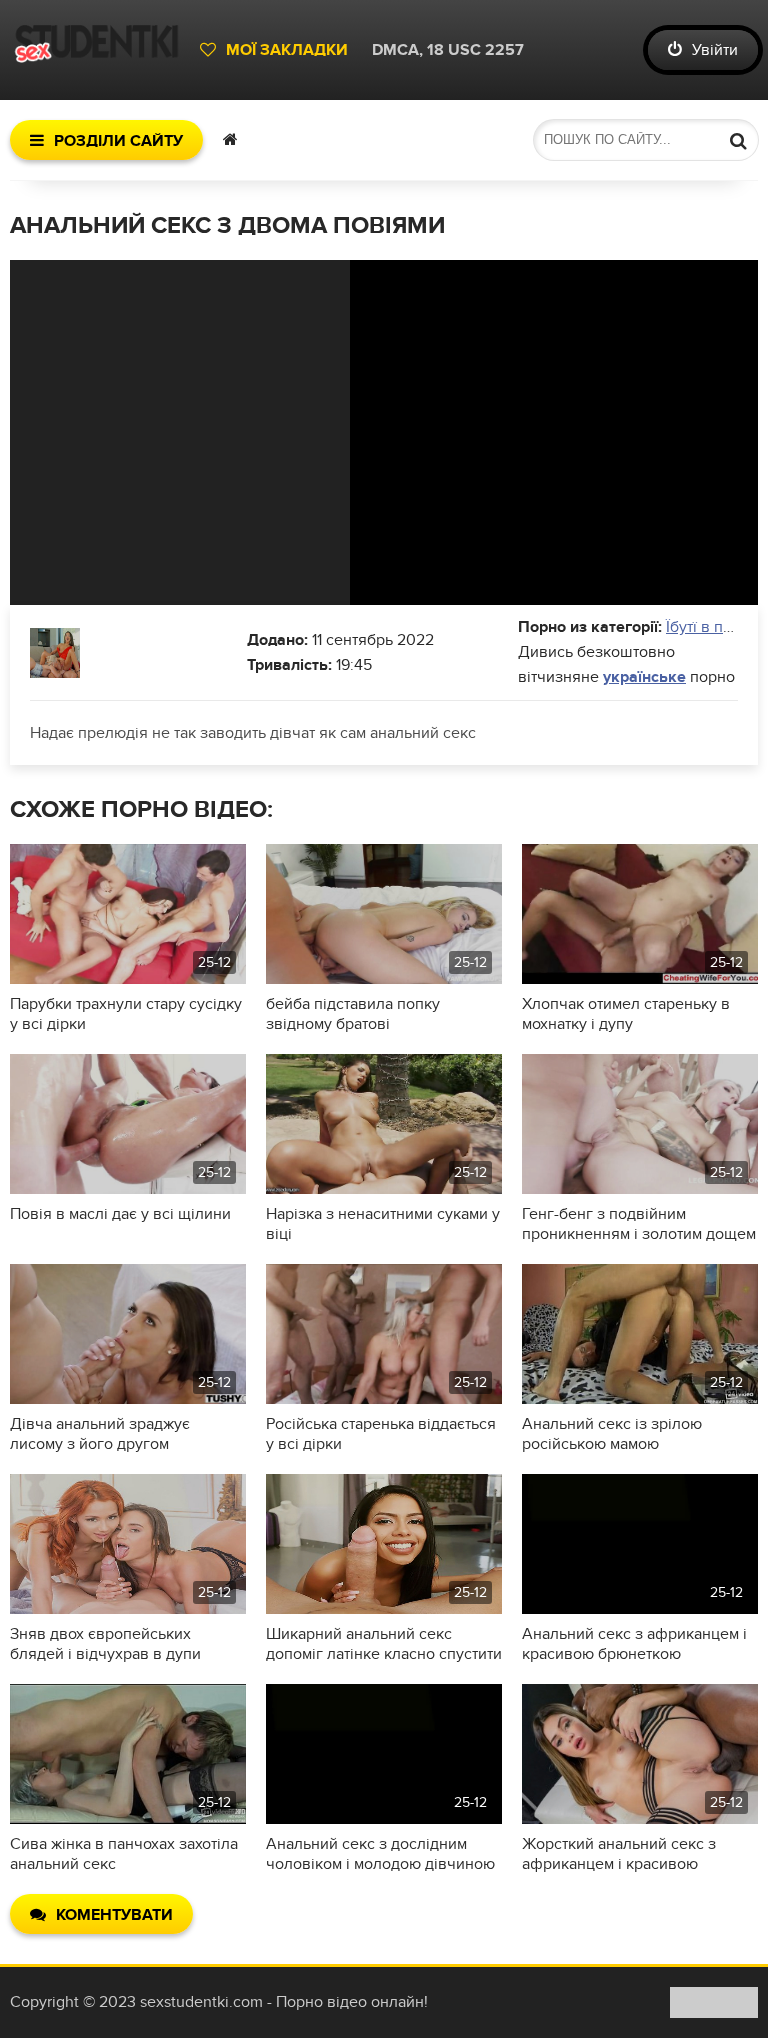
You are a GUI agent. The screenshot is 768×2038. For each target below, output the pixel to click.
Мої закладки (287, 50)
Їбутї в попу (707, 627)
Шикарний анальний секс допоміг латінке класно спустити (384, 1644)
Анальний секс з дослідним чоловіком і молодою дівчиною (380, 1854)
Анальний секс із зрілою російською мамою (612, 1434)
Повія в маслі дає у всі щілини (120, 1214)
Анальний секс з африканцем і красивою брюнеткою (634, 1644)
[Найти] (738, 140)
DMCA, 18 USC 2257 (448, 50)
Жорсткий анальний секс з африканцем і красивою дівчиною (619, 1854)
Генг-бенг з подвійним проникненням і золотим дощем (639, 1224)
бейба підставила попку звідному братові (353, 1014)
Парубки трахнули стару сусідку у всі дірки (126, 1014)
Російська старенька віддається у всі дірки (381, 1434)
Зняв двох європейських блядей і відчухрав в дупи (105, 1644)
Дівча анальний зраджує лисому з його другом (100, 1434)
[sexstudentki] (95, 50)
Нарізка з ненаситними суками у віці (383, 1224)
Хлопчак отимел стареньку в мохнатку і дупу (626, 1014)
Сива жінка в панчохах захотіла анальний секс (124, 1854)
